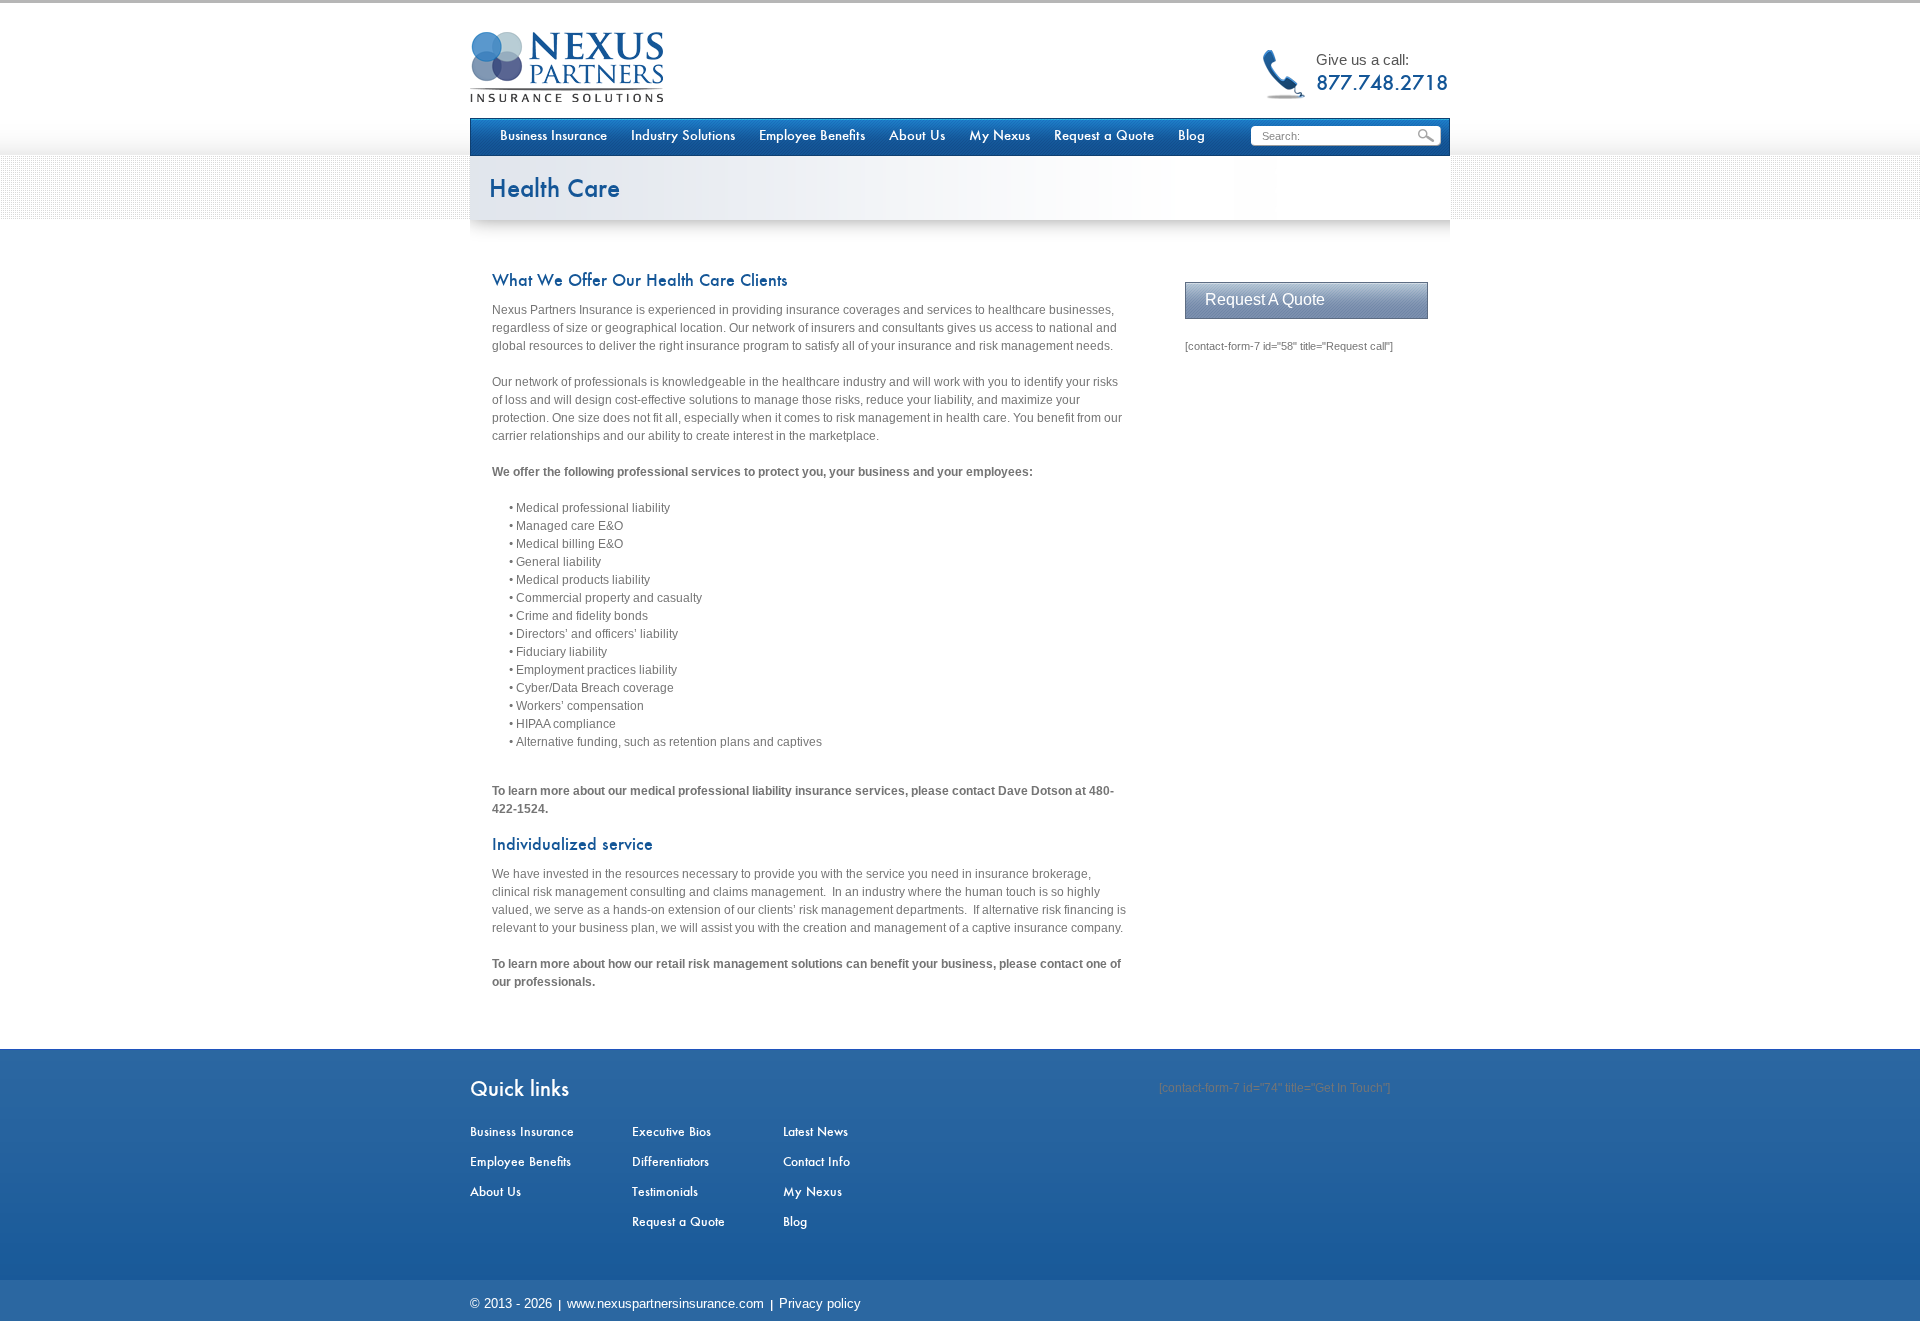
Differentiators (670, 1162)
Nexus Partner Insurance (566, 67)
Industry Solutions (683, 136)
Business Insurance (553, 136)
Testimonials (665, 1192)
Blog (1191, 136)
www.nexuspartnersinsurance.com (665, 1303)
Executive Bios (671, 1132)
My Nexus (999, 136)
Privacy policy (820, 1303)
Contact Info (816, 1162)
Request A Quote (1265, 299)
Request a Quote (1104, 136)
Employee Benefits (812, 136)
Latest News (815, 1132)
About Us (917, 136)
